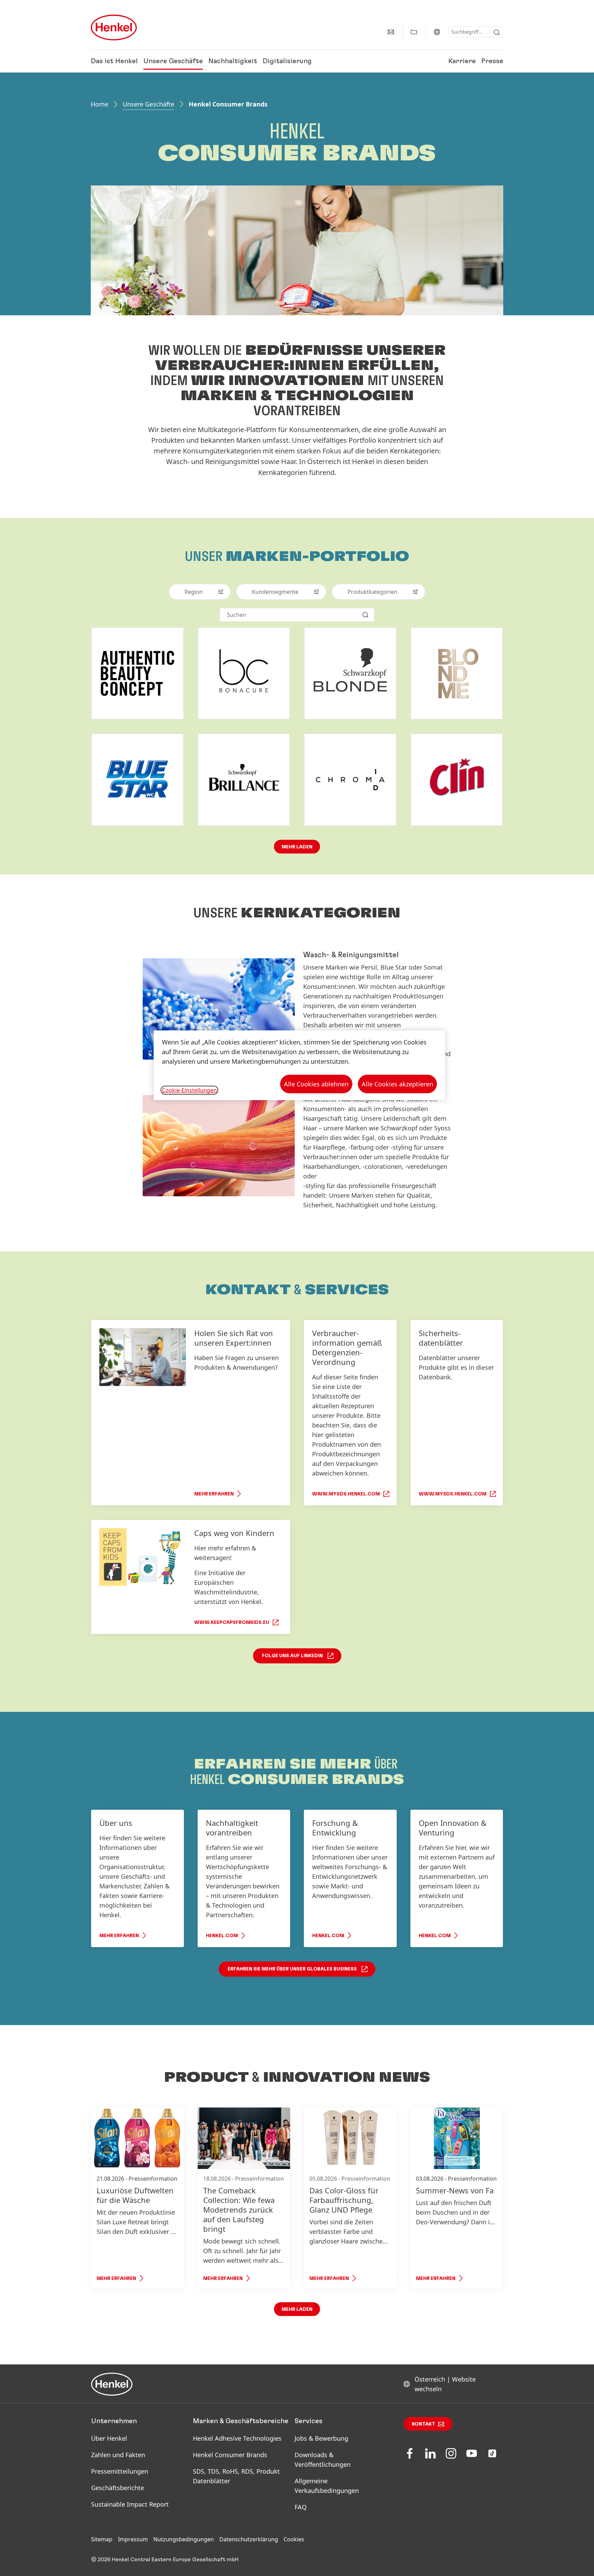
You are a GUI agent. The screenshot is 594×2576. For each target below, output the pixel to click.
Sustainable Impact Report (130, 2504)
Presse (492, 61)
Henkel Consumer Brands (230, 2455)
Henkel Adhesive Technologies (237, 2438)
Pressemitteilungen (120, 2471)
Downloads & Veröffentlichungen (323, 2460)
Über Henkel (109, 2438)
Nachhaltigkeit (233, 61)
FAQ (301, 2507)
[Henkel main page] (114, 27)
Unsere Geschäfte (173, 61)
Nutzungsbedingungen (184, 2539)
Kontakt (423, 2424)
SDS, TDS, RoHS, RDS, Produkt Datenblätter (236, 2476)
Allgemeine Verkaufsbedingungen (327, 2486)
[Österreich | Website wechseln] (437, 32)
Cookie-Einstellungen (189, 1090)
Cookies (294, 2539)
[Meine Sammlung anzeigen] (414, 32)
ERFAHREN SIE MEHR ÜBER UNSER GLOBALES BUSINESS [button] (292, 1969)
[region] (299, 1065)
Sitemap (102, 2539)
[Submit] (497, 32)
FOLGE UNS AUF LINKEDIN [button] (292, 1656)
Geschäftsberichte (118, 2488)
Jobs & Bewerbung (321, 2438)
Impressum (133, 2539)
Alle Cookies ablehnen (316, 1084)
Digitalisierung (287, 61)
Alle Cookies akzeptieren (397, 1084)
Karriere (462, 61)
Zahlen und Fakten (118, 2455)
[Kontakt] (391, 32)
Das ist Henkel (114, 61)
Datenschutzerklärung (249, 2539)
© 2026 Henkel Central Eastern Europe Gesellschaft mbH (165, 2560)
